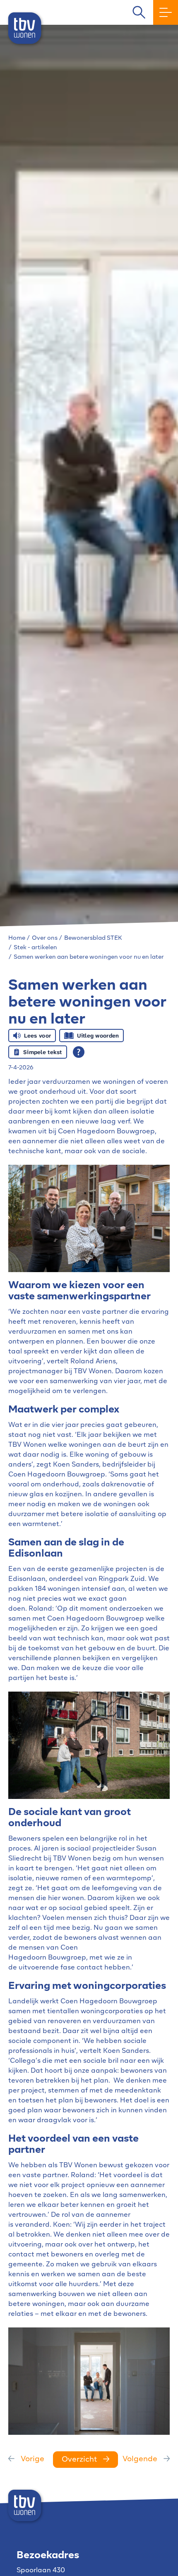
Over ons (45, 938)
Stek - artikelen (35, 948)
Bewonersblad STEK (93, 938)
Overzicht (79, 2460)
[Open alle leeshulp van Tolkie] (79, 1052)
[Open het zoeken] (139, 13)
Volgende (140, 2460)
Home (17, 938)
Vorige (32, 2460)
